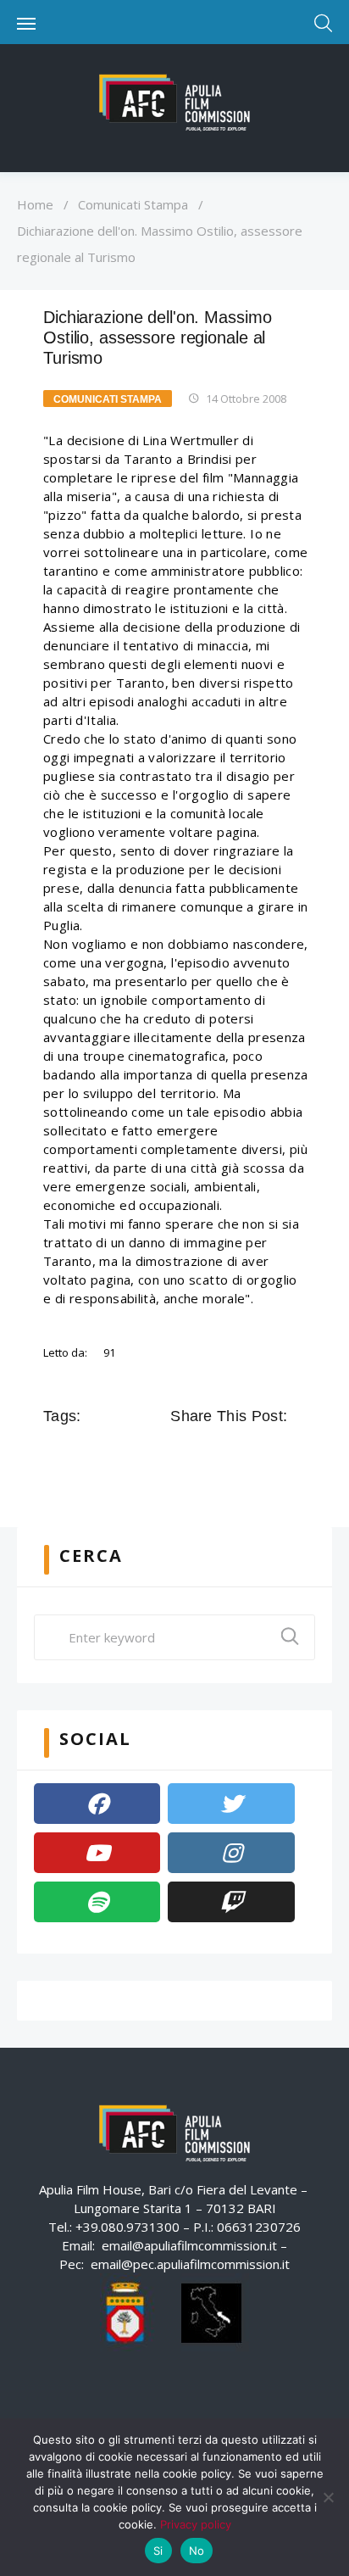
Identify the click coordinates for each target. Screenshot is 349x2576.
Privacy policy (196, 2524)
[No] (328, 2497)
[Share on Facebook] (182, 1454)
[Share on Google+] (230, 1454)
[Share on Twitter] (206, 1454)
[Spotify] (97, 1902)
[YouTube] (97, 1853)
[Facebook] (97, 1804)
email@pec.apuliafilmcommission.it (190, 2264)
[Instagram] (231, 1853)
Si (158, 2551)
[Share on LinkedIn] (253, 1454)
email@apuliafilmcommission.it (189, 2245)
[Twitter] (231, 1804)
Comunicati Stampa (133, 204)
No (197, 2551)
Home (35, 204)
